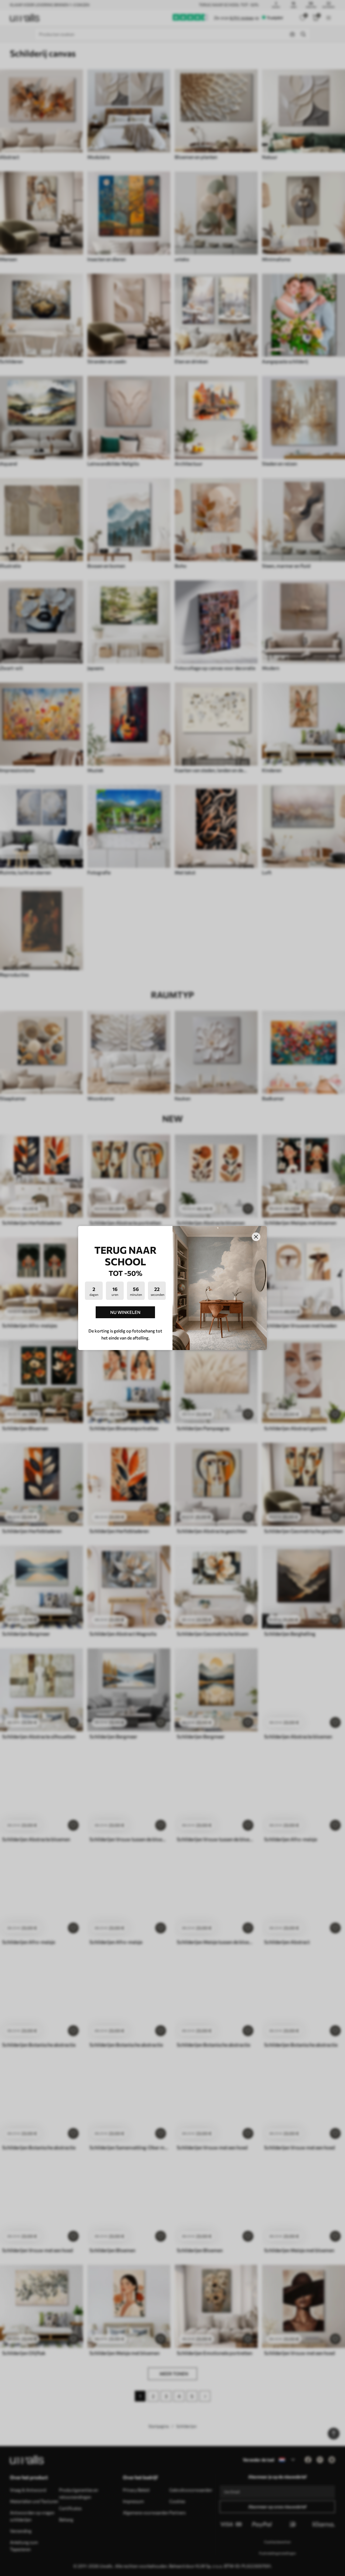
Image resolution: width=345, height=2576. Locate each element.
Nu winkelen (125, 1312)
